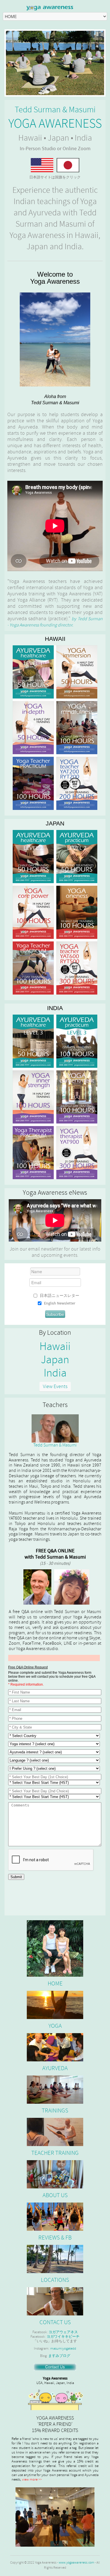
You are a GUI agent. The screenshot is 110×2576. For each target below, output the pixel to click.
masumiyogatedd (63, 2348)
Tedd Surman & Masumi (55, 1445)
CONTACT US (55, 2322)
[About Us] (55, 2132)
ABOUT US (55, 2195)
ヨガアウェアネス (63, 2332)
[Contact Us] (55, 2301)
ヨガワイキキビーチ (63, 2337)
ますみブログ (59, 2356)
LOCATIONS (55, 2280)
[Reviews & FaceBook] (55, 2217)
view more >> (32, 2479)
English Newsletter (60, 1303)
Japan (55, 1360)
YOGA (55, 2026)
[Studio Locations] (55, 2259)
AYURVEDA (55, 2068)
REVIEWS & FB (55, 2238)
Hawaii (55, 1347)
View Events (55, 1387)
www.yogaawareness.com (76, 2563)
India (55, 1373)
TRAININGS (55, 2111)
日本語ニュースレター (60, 1296)
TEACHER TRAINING (55, 2153)
